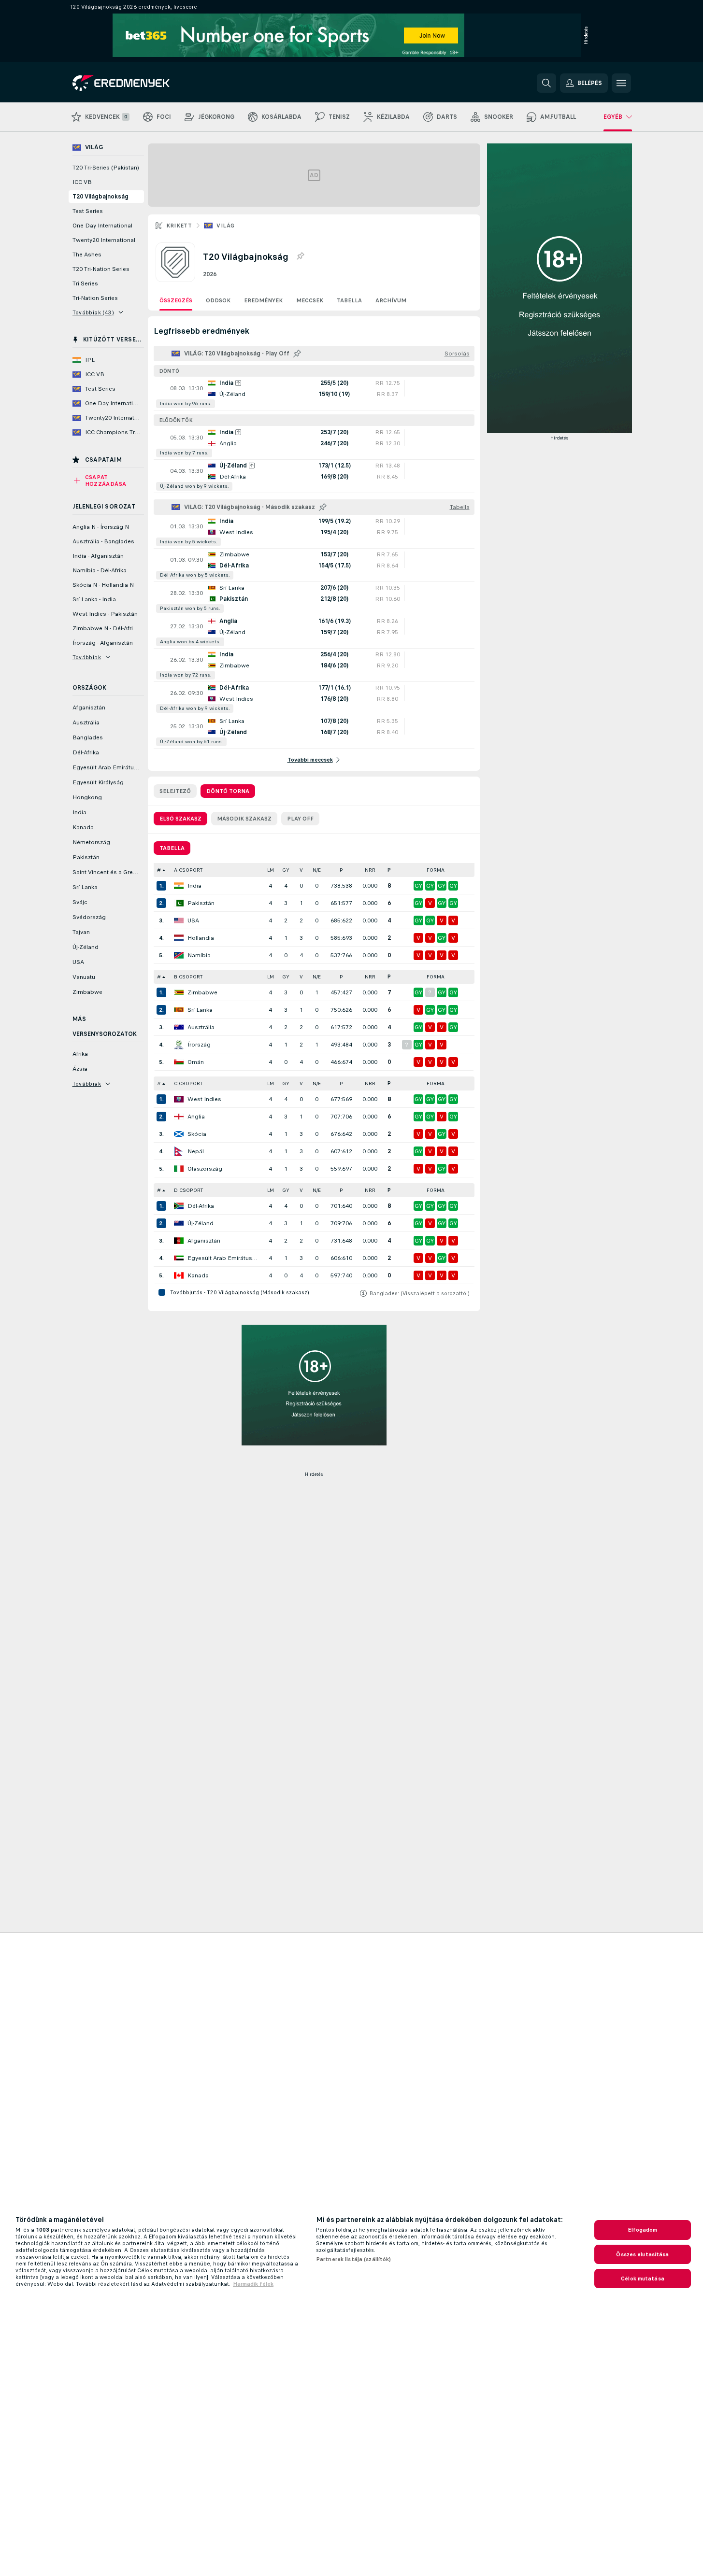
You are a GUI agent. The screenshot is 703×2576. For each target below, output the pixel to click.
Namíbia (199, 955)
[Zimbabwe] (179, 992)
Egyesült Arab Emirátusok (223, 1258)
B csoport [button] (188, 977)
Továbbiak (87, 657)
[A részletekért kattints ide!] (314, 394)
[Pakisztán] (179, 903)
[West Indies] (179, 1099)
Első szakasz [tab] (180, 819)
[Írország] (179, 1045)
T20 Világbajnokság (100, 197)
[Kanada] (179, 1275)
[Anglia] (179, 1117)
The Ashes (87, 255)
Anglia (196, 1117)
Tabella (349, 300)
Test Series (88, 211)
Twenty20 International (104, 240)
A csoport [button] (188, 870)
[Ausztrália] (179, 1027)
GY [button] (286, 870)
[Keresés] (546, 83)
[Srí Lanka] (179, 1010)
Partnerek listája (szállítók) (353, 2259)
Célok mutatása (643, 2279)
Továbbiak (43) (93, 312)
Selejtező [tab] (175, 791)
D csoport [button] (188, 1190)
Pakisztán (201, 903)
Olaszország (205, 1169)
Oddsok (218, 300)
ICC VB (82, 182)
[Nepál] (179, 1151)
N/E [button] (317, 870)
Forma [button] (436, 870)
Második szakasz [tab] (244, 819)
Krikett (179, 226)
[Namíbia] (179, 955)
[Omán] (179, 1062)
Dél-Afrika (201, 1206)
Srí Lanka (200, 1010)
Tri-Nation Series (95, 298)
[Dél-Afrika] (179, 1206)
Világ (225, 226)
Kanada (198, 1275)
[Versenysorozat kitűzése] (300, 256)
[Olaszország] (179, 1169)
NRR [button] (370, 870)
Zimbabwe (202, 992)
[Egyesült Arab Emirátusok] (179, 1258)
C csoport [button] (188, 1083)
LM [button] (271, 870)
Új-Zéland (201, 1223)
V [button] (301, 870)
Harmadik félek (253, 2284)
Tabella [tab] (172, 848)
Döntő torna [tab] (228, 791)
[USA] (179, 920)
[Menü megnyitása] (621, 83)
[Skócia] (179, 1134)
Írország (199, 1045)
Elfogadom (642, 2230)
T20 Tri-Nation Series (101, 269)
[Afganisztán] (179, 1241)
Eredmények (263, 300)
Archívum (391, 300)
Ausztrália (201, 1027)
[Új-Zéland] (179, 1223)
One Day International (102, 226)
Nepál (196, 1151)
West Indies (204, 1099)
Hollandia (201, 938)
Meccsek (310, 300)
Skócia (197, 1134)
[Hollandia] (179, 938)
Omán (196, 1062)
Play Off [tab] (300, 819)
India (194, 886)
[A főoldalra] (139, 83)
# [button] (159, 870)
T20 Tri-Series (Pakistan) (106, 168)
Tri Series (85, 283)
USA (193, 920)
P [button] (341, 870)
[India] (179, 886)
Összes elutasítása (642, 2254)
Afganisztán (204, 1241)
